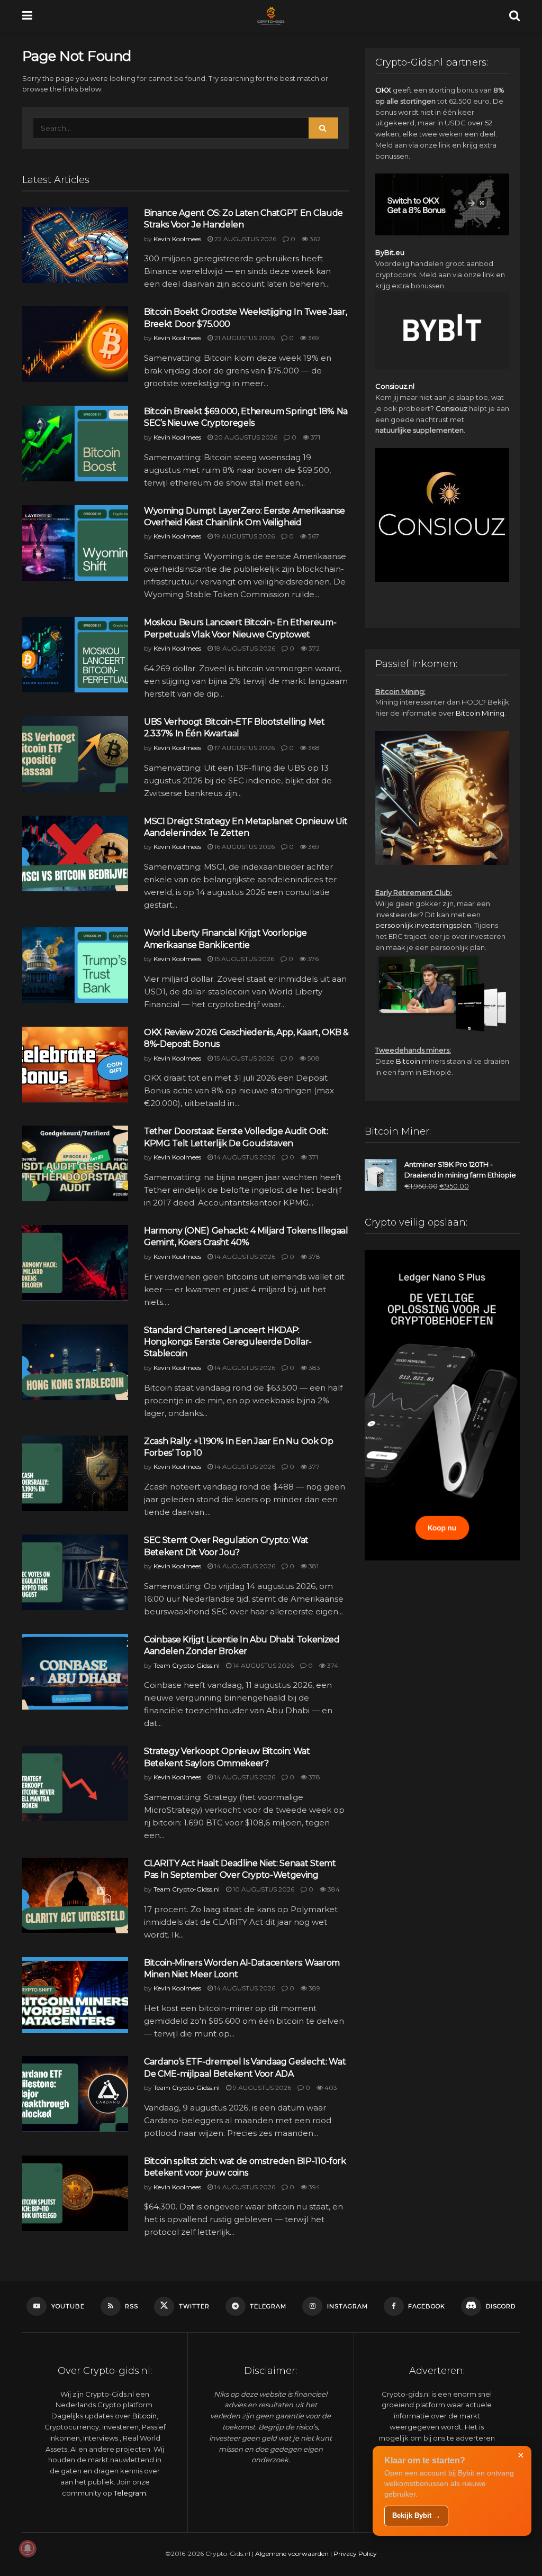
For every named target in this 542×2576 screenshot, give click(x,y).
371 (315, 437)
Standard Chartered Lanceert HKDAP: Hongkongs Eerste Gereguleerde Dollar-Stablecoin (228, 1342)
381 (313, 1566)
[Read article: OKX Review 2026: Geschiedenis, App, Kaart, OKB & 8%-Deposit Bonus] (75, 1065)
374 (332, 1665)
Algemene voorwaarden (292, 2554)
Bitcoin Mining (480, 713)
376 (312, 959)
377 (313, 1467)
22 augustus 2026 (245, 239)
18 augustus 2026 (244, 648)
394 (314, 2187)
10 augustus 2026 (263, 1889)
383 (314, 1368)
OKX (383, 90)
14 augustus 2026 (244, 1157)
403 (330, 2088)
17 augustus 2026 (244, 748)
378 (314, 1257)
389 (314, 1988)
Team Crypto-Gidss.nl (187, 1665)
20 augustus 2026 (245, 437)
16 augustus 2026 (244, 847)
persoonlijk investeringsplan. (424, 925)
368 (313, 748)
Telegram (130, 2493)
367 (313, 536)
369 (313, 338)
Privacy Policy (355, 2554)
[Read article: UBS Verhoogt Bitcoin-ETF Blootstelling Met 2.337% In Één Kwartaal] (75, 754)
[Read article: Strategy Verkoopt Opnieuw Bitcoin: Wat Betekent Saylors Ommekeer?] (75, 1783)
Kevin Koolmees (177, 239)
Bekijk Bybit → (416, 2515)
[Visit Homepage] (271, 16)
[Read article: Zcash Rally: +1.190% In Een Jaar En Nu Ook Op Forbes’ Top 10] (75, 1473)
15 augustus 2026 (243, 959)
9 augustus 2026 (261, 2088)
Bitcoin (408, 1061)
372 (313, 648)
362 (314, 239)
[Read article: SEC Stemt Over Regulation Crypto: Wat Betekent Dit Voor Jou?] (75, 1572)
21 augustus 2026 (244, 338)
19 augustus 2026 (244, 536)
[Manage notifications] (28, 2548)
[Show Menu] (27, 16)
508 (313, 1058)
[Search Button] (514, 16)
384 (333, 1889)
